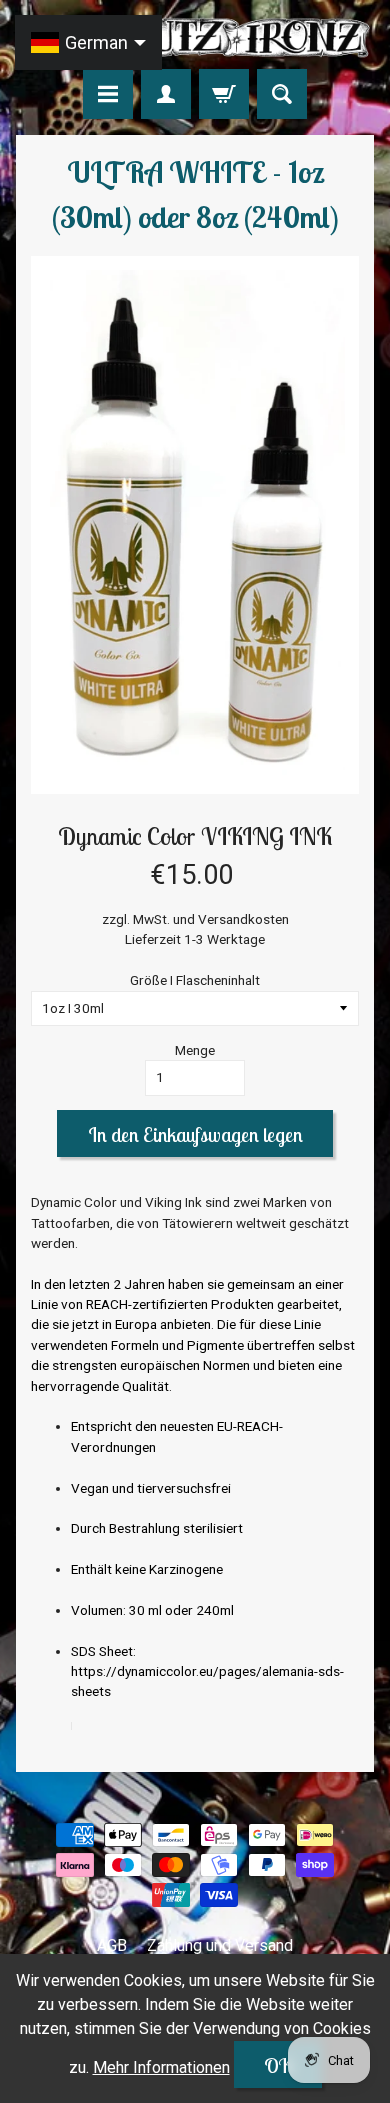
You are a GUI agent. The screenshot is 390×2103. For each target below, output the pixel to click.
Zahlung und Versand (220, 1945)
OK (278, 2065)
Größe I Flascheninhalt (195, 980)
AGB (112, 1945)
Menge (195, 1050)
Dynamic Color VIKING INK (195, 836)
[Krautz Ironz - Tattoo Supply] (195, 37)
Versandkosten (243, 919)
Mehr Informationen (161, 2067)
